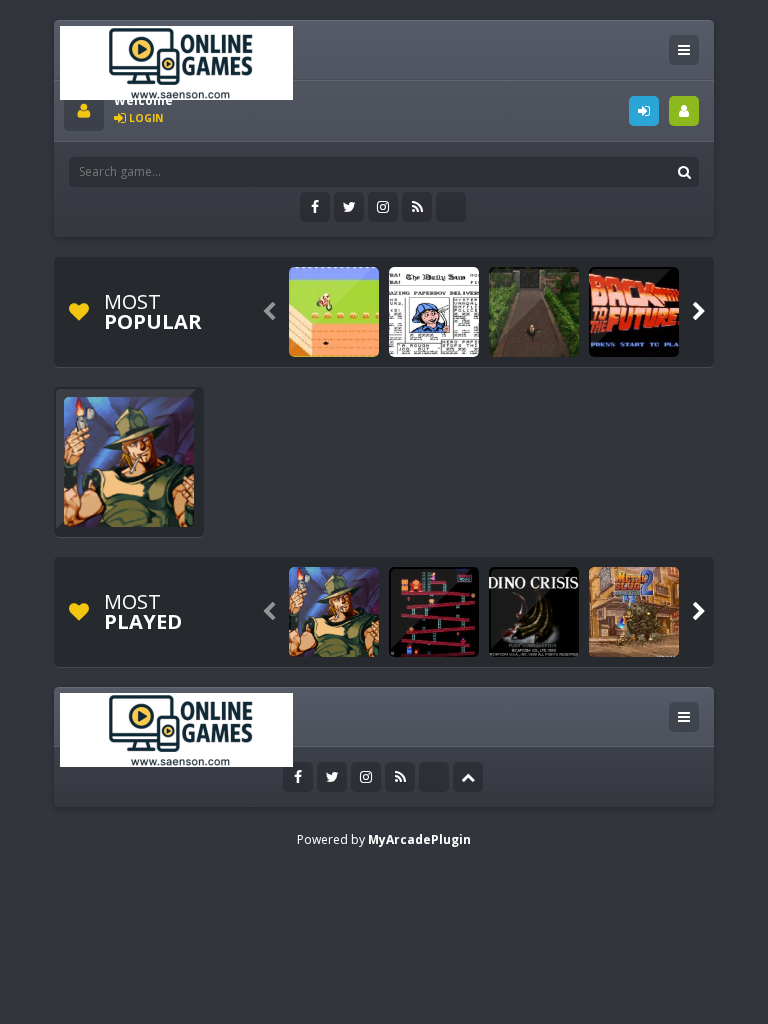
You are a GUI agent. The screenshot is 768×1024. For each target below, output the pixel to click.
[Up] (468, 777)
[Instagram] (383, 207)
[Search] (684, 172)
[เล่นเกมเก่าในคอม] (176, 61)
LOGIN (644, 111)
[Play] (334, 312)
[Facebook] (315, 207)
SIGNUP (684, 111)
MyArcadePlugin (419, 839)
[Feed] (417, 207)
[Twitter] (349, 207)
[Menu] (684, 50)
